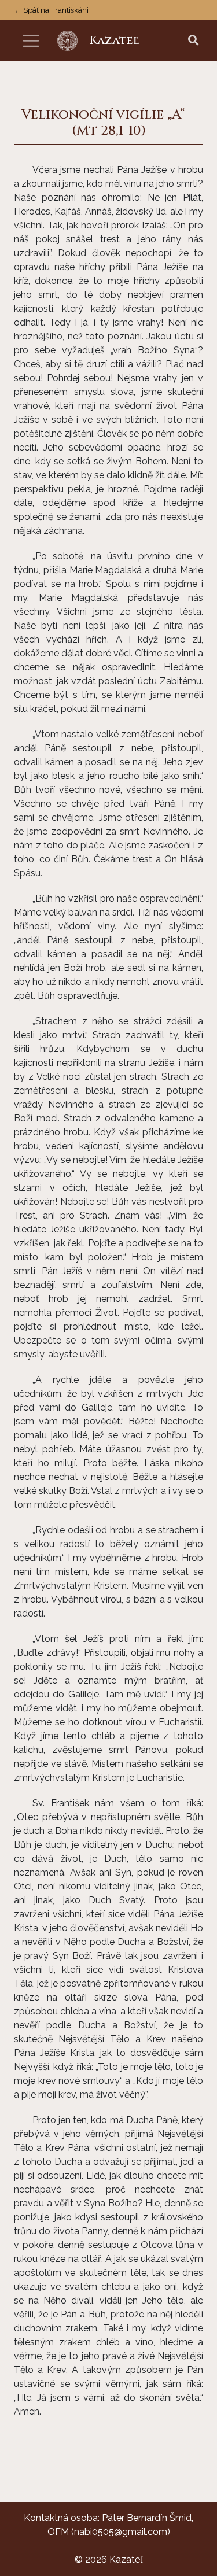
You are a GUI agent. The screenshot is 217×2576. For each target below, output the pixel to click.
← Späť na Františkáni (51, 10)
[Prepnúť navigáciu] (31, 41)
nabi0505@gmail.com (121, 2532)
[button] (193, 41)
